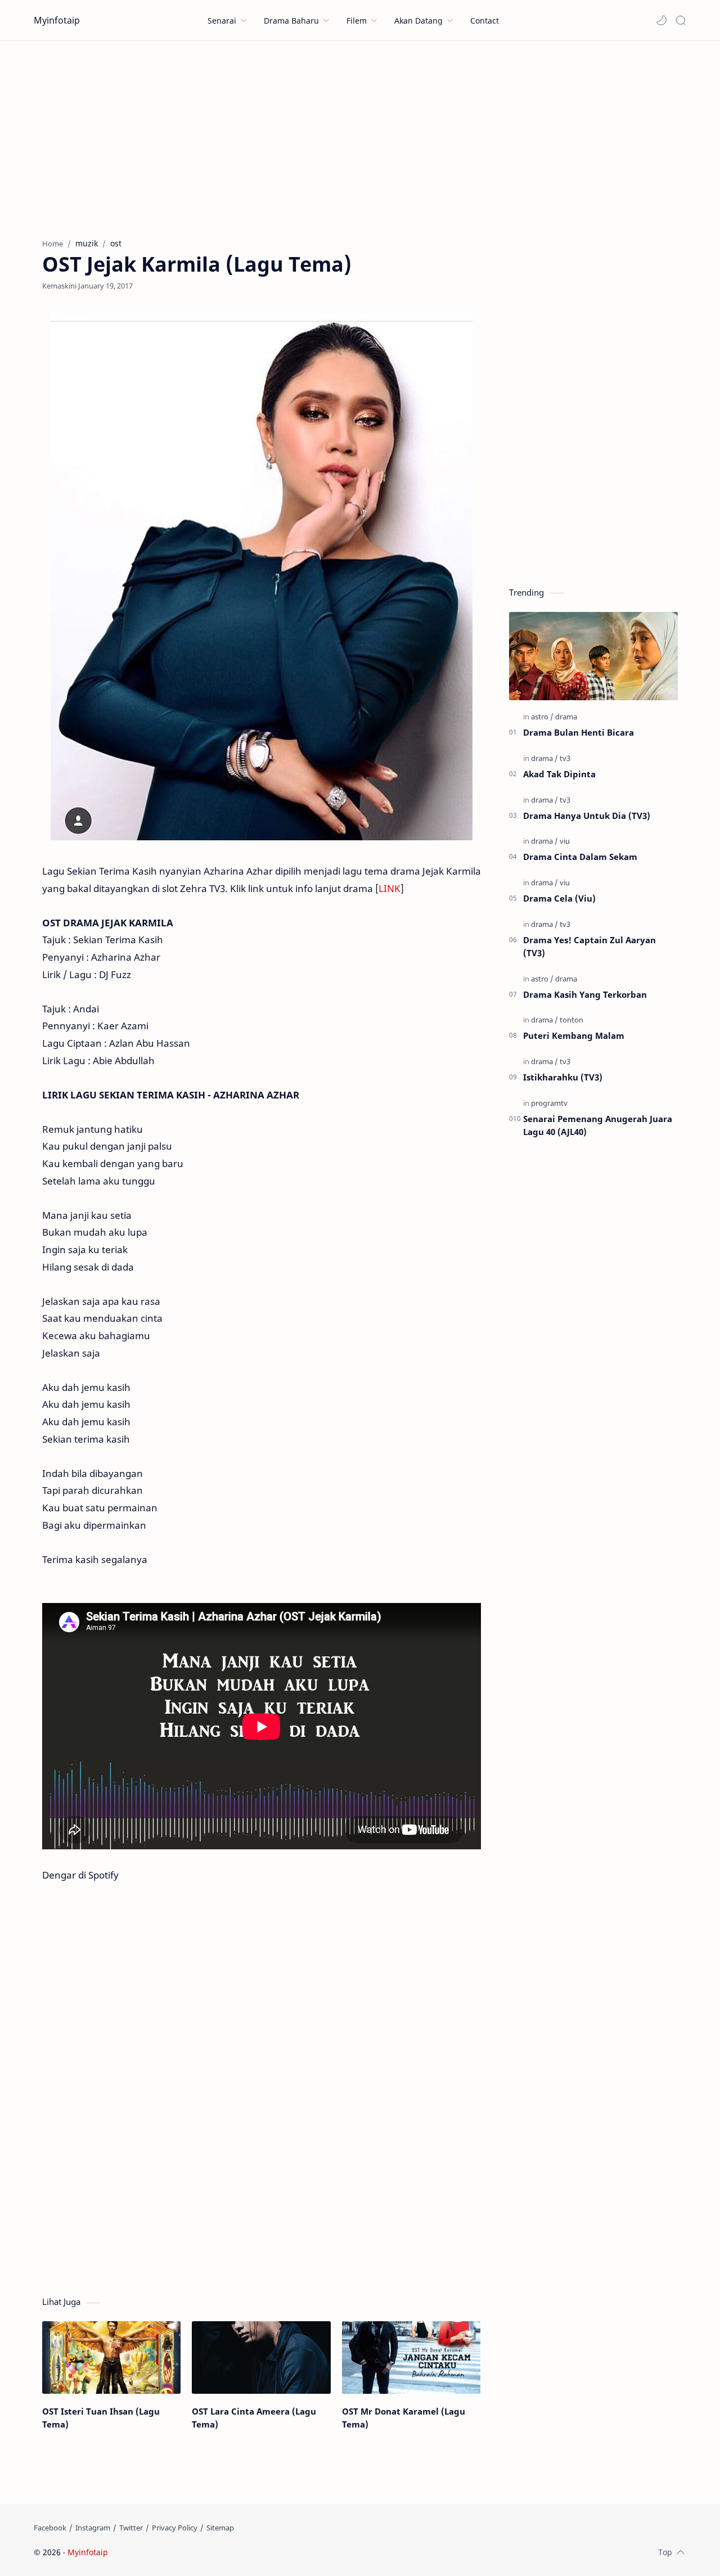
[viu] (565, 841)
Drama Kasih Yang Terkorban (585, 994)
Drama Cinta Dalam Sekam (580, 857)
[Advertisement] (360, 137)
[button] (661, 20)
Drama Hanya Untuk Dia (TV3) (587, 816)
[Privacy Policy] (175, 2528)
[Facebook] (50, 2528)
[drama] (566, 717)
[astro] (542, 717)
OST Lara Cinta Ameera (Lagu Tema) (254, 2418)
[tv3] (565, 758)
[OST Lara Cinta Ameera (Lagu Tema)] (261, 2357)
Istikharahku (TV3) (563, 1077)
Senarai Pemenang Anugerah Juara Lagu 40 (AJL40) (598, 1125)
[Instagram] (93, 2528)
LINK (390, 888)
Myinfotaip (57, 20)
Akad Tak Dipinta (559, 774)
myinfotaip (182, 2552)
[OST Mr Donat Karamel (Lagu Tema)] (411, 2357)
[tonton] (571, 1020)
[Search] (681, 20)
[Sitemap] (220, 2528)
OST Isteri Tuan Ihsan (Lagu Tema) (101, 2418)
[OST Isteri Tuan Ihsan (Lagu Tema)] (111, 2357)
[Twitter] (131, 2528)
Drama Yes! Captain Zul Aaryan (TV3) (589, 946)
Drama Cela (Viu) (559, 898)
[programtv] (549, 1103)
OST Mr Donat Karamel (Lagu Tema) (404, 2418)
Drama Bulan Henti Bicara (579, 732)
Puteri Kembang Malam (574, 1035)
